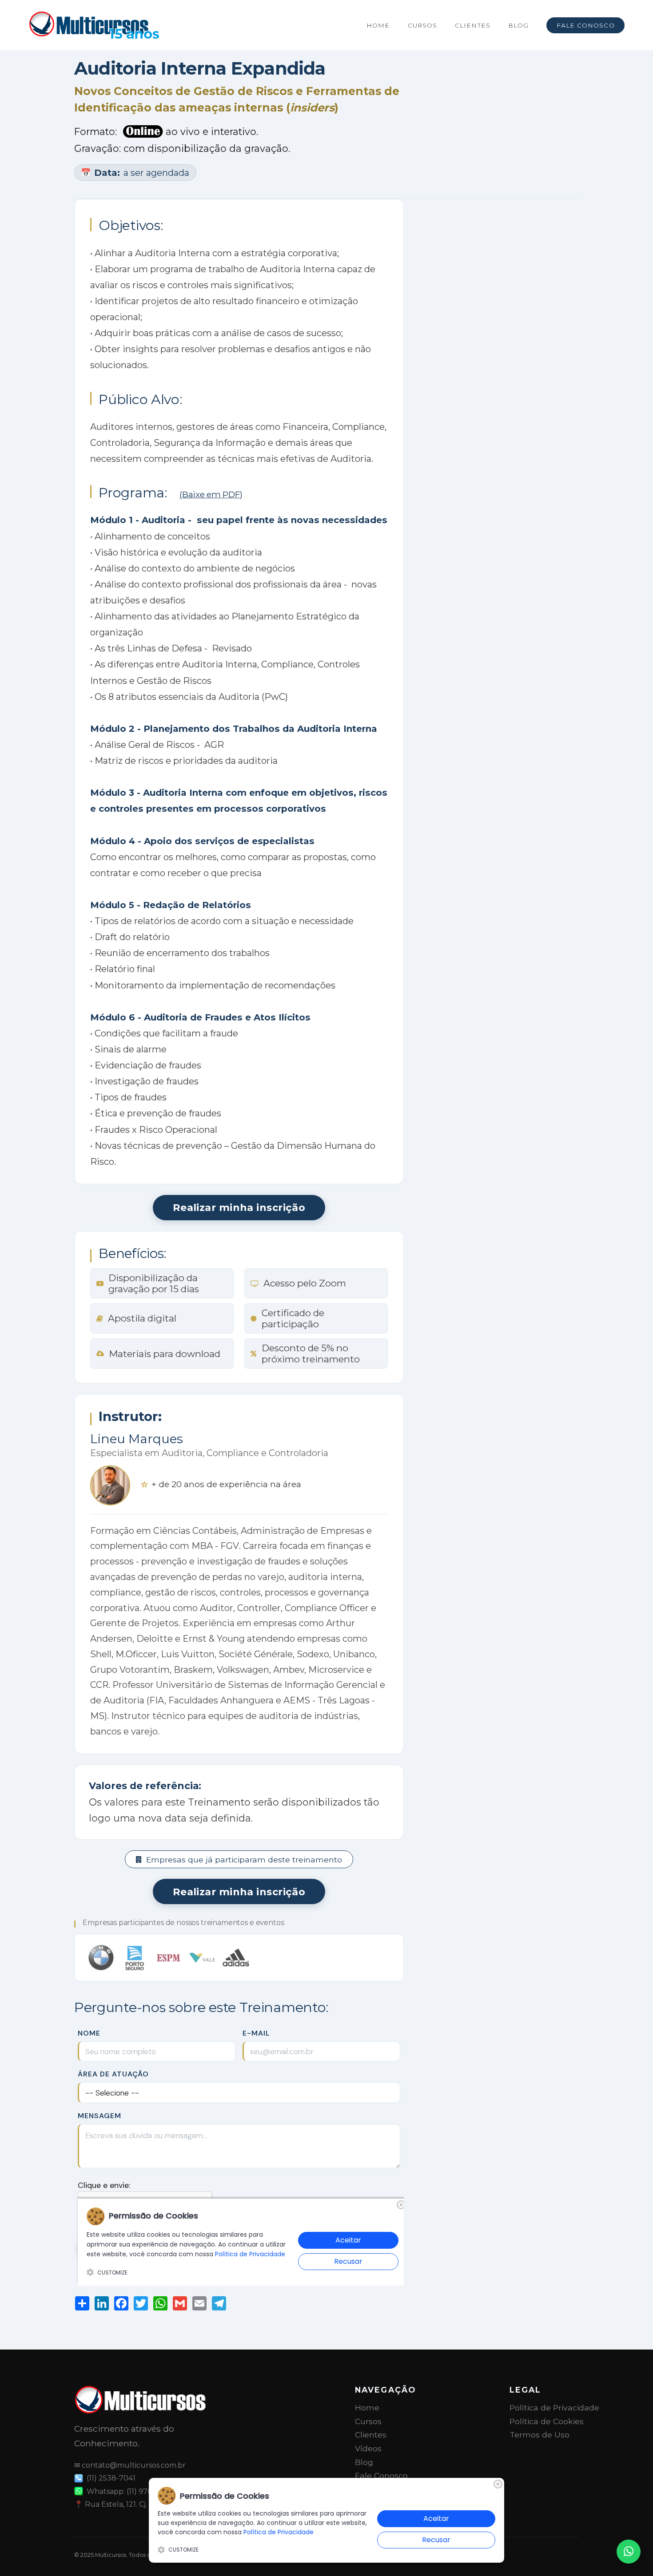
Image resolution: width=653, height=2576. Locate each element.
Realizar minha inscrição (239, 1207)
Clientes (473, 25)
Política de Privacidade (554, 2407)
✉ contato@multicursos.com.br (130, 2465)
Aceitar (436, 2518)
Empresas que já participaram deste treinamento (244, 1860)
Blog (518, 25)
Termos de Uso (540, 2435)
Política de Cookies (547, 2421)
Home (378, 25)
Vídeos (368, 2448)
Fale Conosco (586, 25)
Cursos (423, 25)
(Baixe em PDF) (211, 494)
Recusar (436, 2540)
